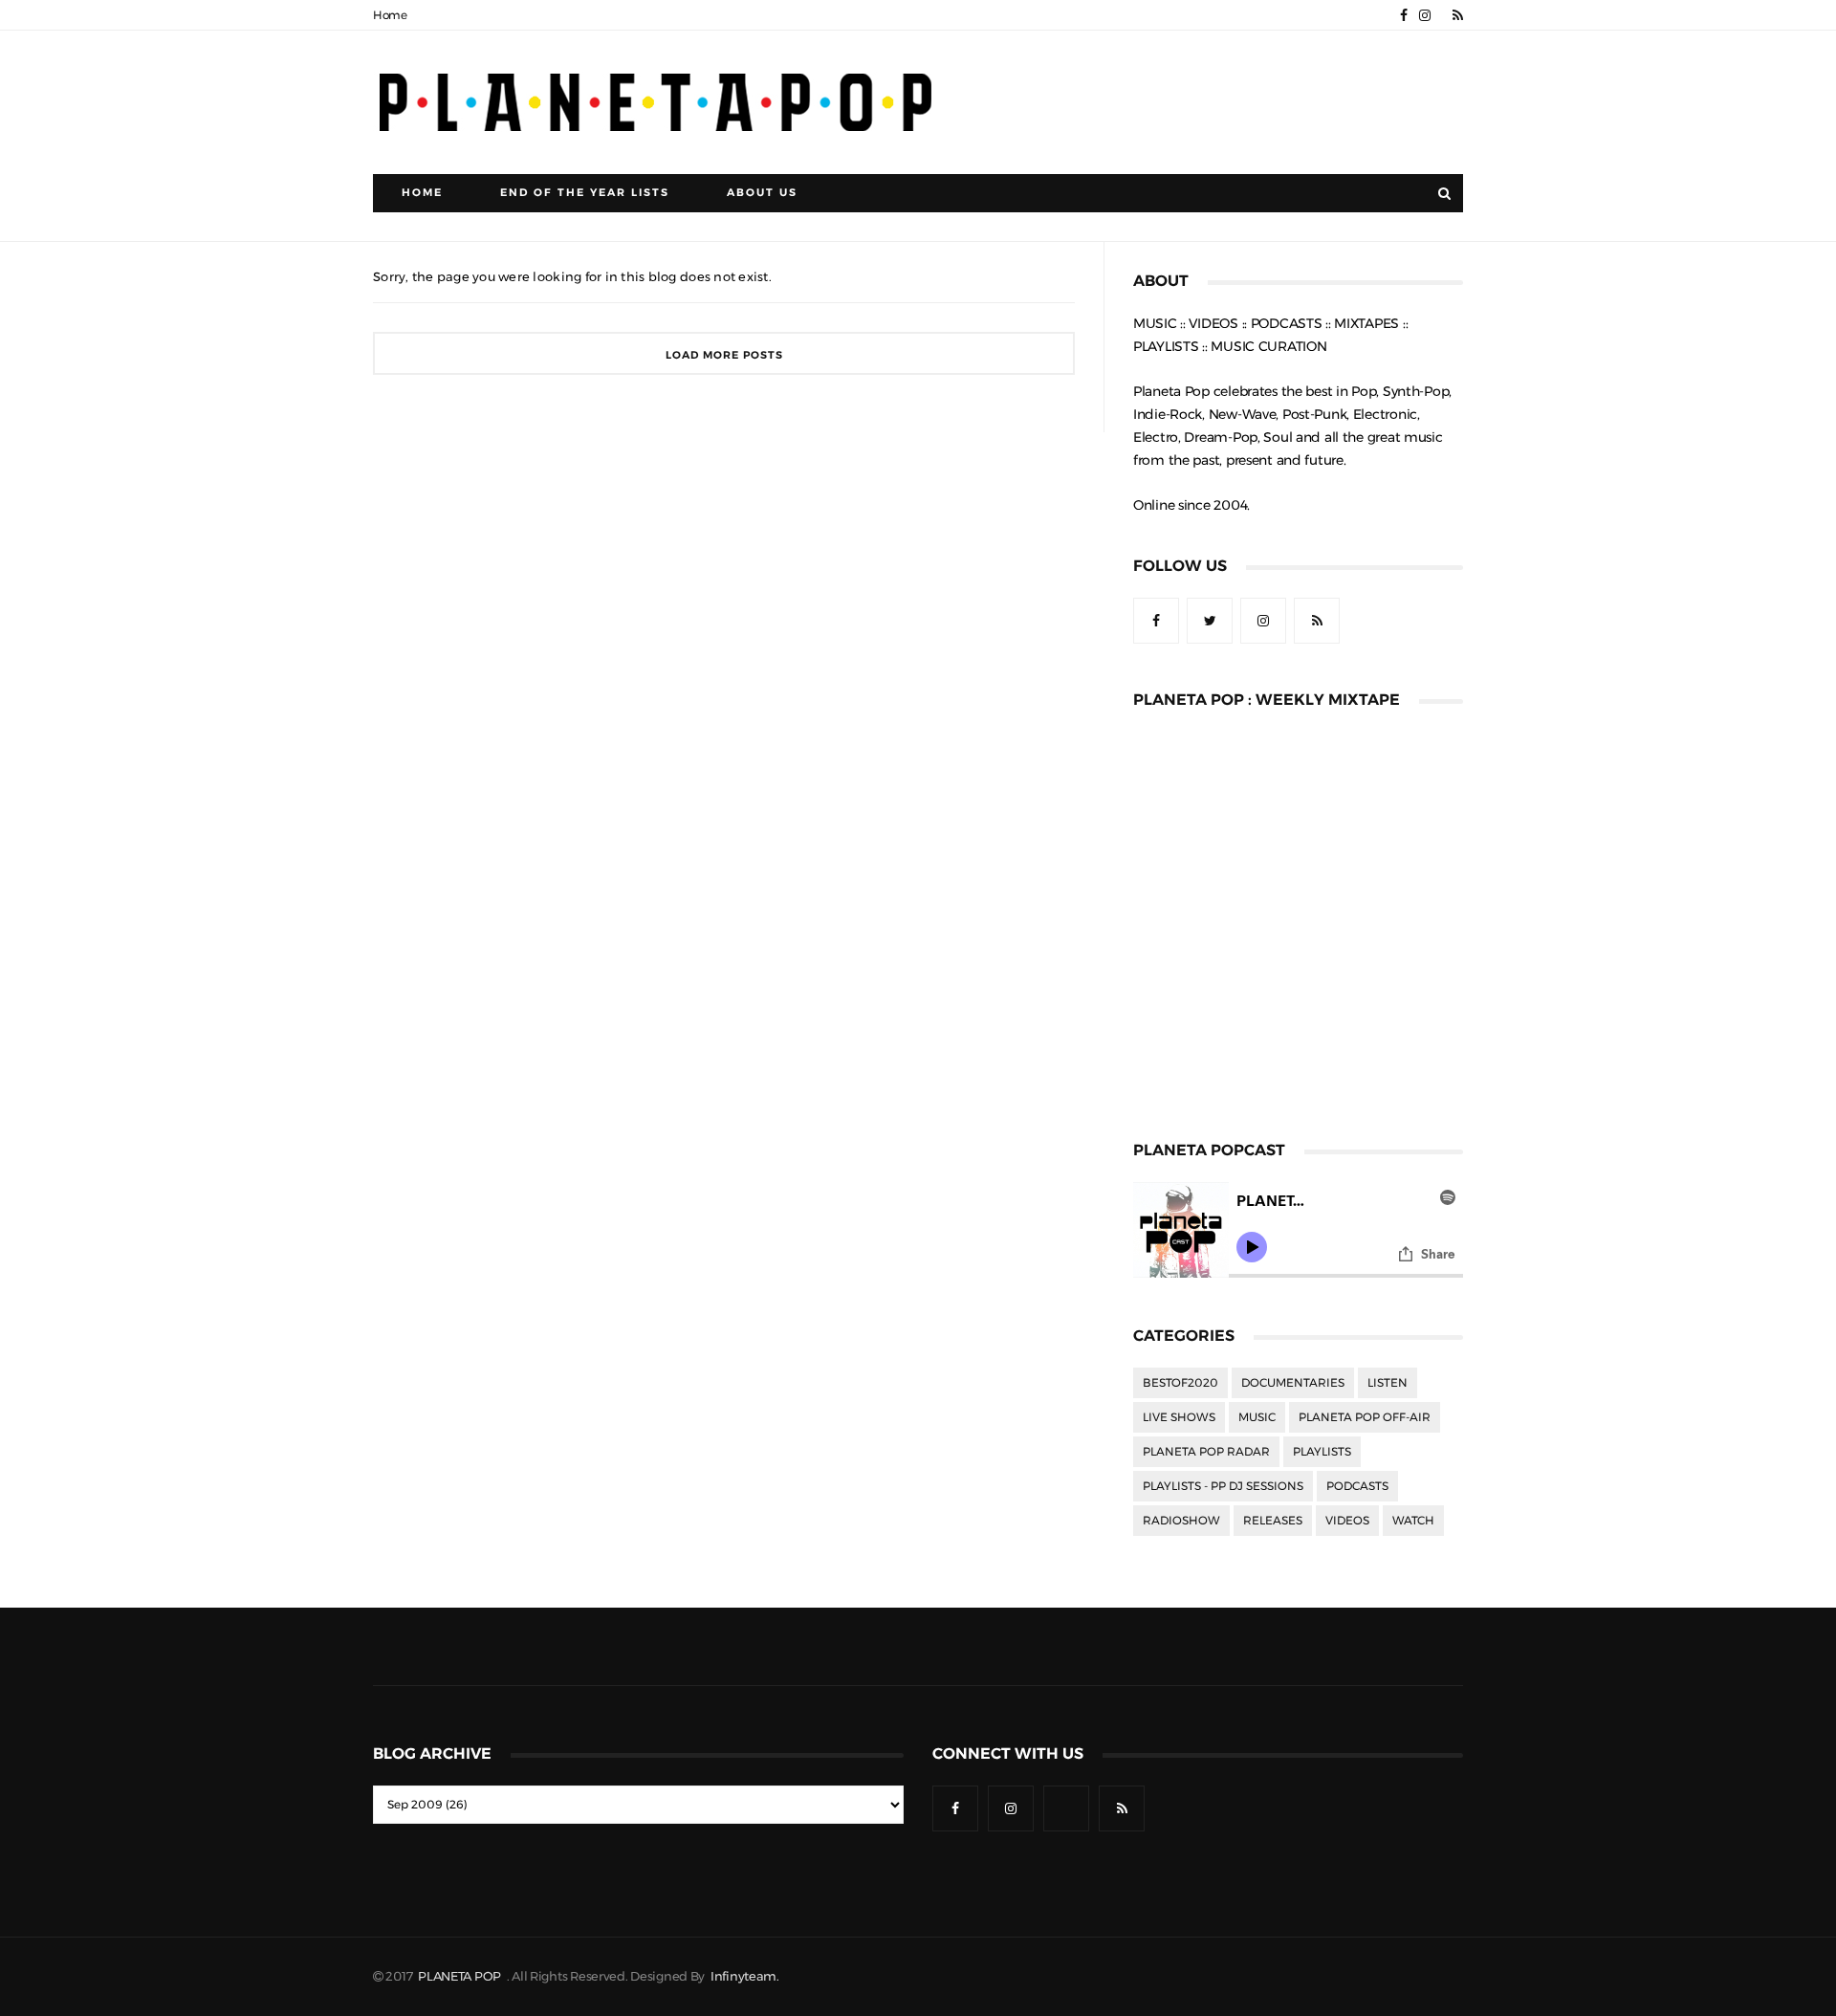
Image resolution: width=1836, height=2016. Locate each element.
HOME (422, 193)
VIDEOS (1347, 1521)
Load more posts (724, 355)
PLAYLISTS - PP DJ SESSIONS (1223, 1486)
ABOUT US (762, 193)
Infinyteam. (745, 1976)
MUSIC (1257, 1417)
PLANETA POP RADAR (1206, 1452)
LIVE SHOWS (1179, 1417)
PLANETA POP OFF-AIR (1365, 1417)
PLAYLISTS (1322, 1452)
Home (390, 15)
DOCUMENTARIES (1293, 1383)
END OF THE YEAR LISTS (585, 193)
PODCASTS (1357, 1486)
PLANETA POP (461, 1976)
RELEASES (1273, 1521)
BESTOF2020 (1180, 1383)
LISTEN (1388, 1383)
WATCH (1413, 1521)
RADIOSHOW (1181, 1521)
